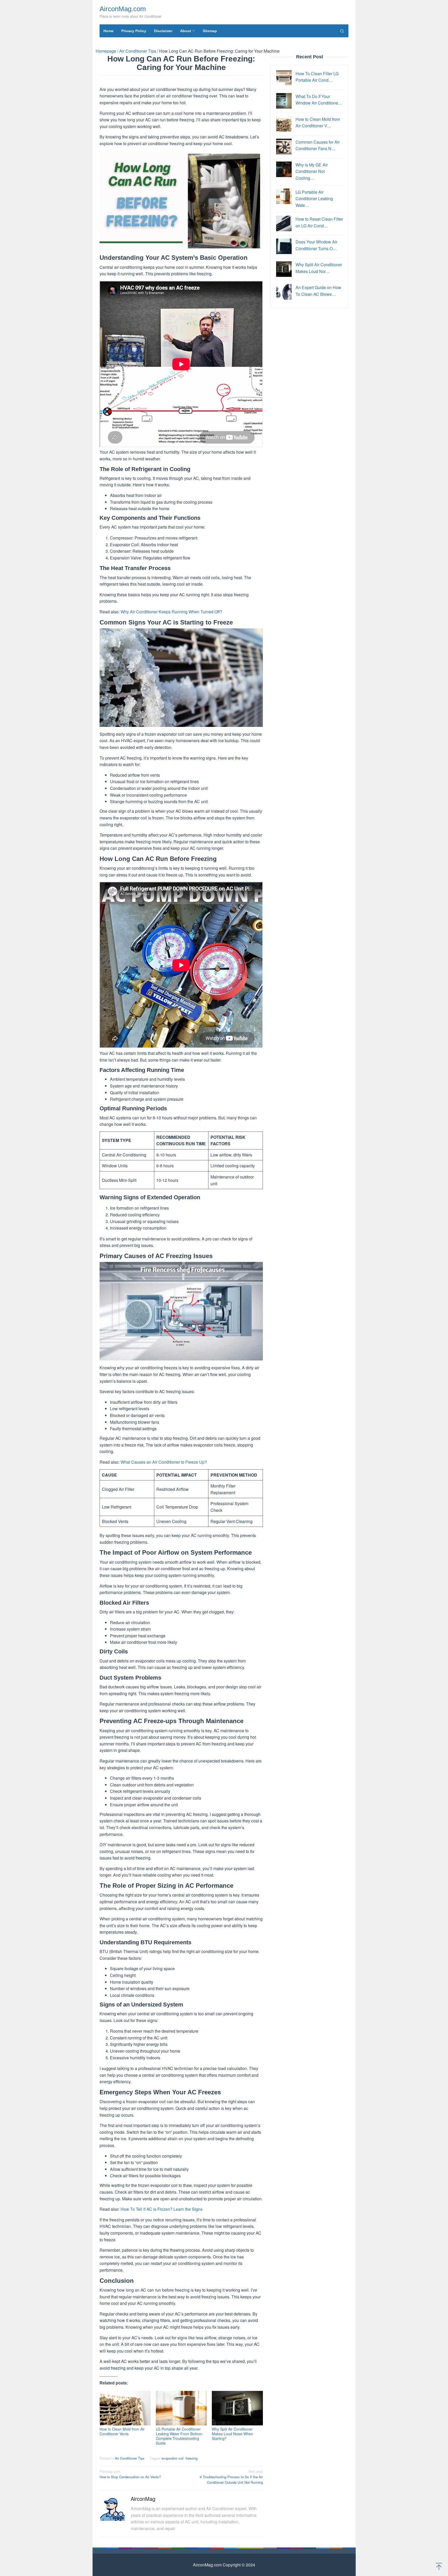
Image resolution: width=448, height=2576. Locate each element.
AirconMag (143, 2499)
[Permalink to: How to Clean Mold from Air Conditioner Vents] (125, 2408)
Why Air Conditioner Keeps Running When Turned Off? (171, 612)
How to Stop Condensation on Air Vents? (130, 2474)
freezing (192, 2458)
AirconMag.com (123, 9)
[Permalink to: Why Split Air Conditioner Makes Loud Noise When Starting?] (237, 2408)
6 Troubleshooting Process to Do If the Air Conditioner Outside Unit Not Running (231, 2477)
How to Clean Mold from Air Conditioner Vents (122, 2431)
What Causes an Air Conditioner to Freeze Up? (164, 1462)
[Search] (342, 31)
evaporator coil (173, 2458)
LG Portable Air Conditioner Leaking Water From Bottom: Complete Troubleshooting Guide (179, 2436)
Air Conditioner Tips (130, 2458)
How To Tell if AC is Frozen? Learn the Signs (162, 2209)
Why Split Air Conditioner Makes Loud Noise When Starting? (232, 2434)
